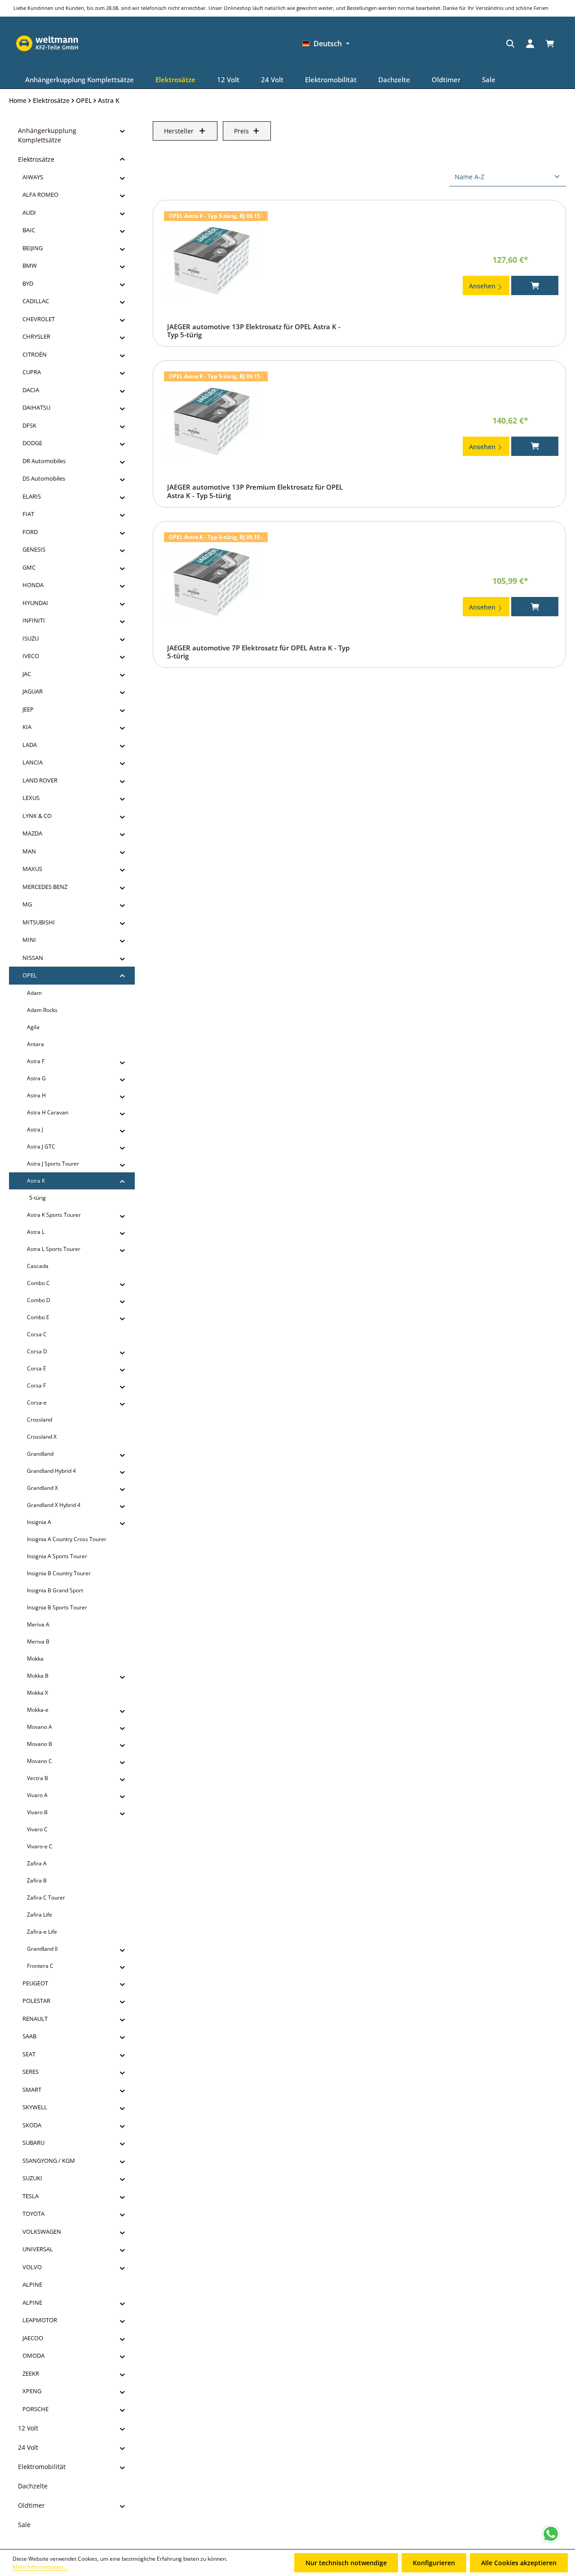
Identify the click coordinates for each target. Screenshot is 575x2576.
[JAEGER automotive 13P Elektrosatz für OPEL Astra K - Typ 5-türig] (210, 261)
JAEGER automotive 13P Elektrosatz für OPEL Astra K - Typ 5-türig (254, 331)
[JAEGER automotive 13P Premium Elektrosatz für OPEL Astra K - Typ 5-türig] (210, 422)
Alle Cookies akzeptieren (519, 2563)
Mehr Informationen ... (40, 2567)
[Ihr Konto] (394, 44)
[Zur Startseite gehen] (456, 44)
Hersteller (179, 131)
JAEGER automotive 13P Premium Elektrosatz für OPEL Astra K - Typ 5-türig (255, 491)
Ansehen (483, 286)
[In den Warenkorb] (535, 285)
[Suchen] (374, 44)
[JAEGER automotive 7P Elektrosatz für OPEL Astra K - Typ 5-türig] (210, 583)
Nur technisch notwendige (346, 2563)
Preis (241, 131)
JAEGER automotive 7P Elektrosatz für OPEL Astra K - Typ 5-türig (258, 652)
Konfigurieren (434, 2563)
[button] (122, 131)
